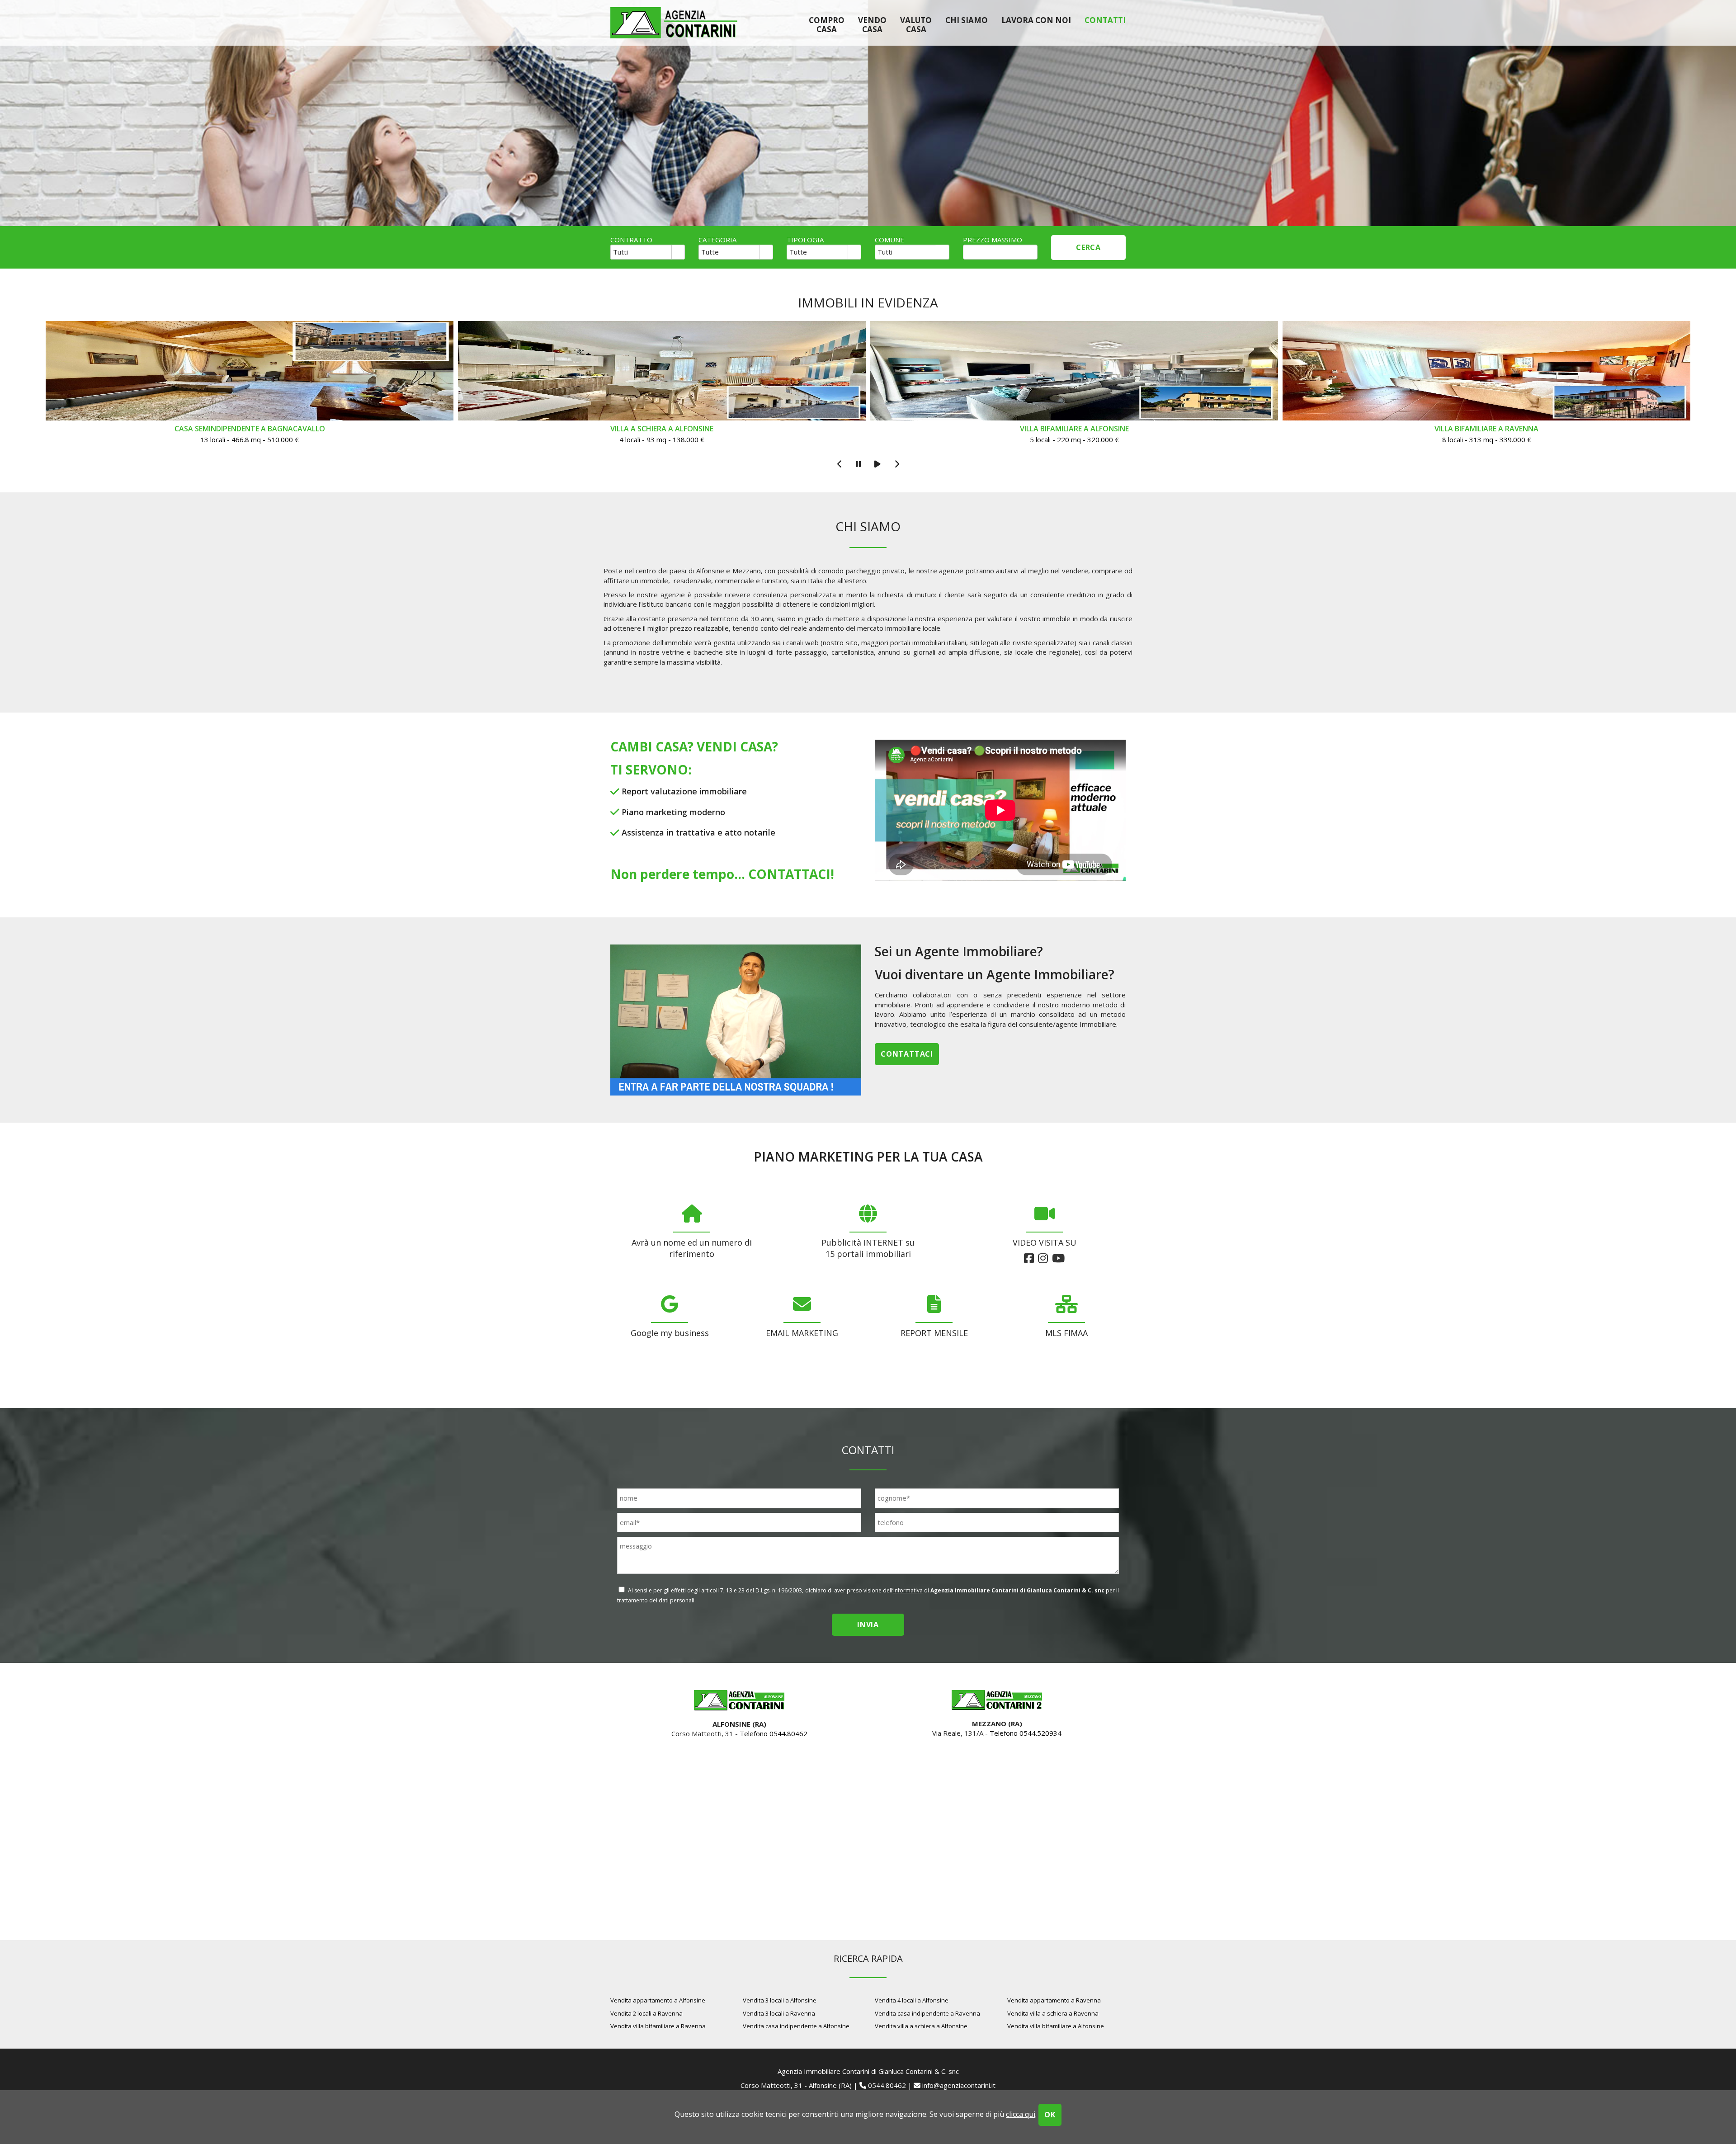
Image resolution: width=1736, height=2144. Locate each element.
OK (1050, 2115)
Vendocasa (872, 24)
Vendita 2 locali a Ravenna (646, 2013)
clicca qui (1021, 2114)
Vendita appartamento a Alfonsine (658, 2000)
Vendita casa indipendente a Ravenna (927, 2013)
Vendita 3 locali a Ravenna (779, 2013)
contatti (1105, 20)
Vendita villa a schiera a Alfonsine (921, 2026)
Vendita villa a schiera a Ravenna (1053, 2013)
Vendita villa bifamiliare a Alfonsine (1056, 2026)
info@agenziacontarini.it (959, 2085)
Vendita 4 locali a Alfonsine (912, 2000)
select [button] (678, 253)
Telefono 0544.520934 (1026, 1733)
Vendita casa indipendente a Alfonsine (796, 2026)
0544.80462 (887, 2085)
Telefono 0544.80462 (774, 1733)
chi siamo (967, 20)
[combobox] (641, 252)
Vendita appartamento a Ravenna (1054, 2000)
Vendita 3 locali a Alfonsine (780, 2000)
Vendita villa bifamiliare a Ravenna (658, 2026)
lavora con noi (1036, 20)
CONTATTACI (789, 874)
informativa (908, 1590)
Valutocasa (916, 24)
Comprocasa (827, 24)
